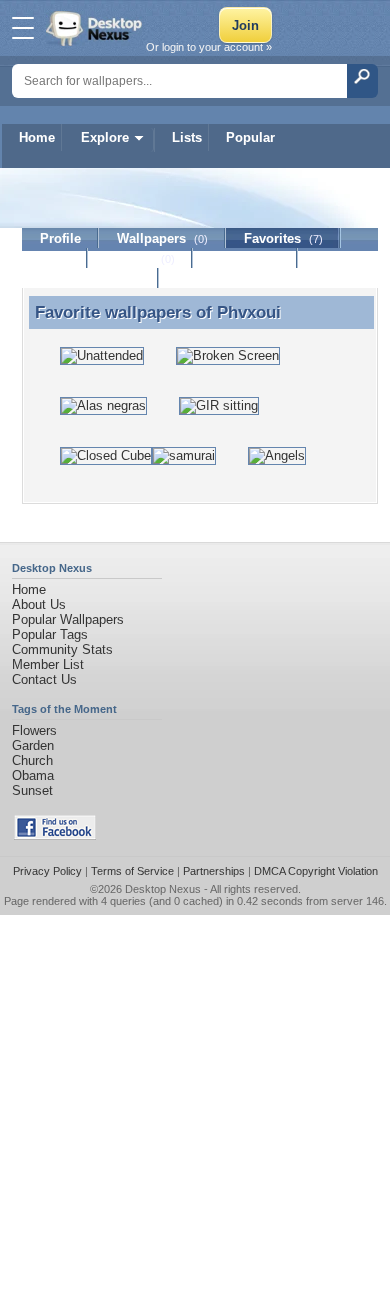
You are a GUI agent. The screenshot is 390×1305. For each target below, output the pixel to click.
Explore (105, 137)
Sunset (32, 790)
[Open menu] (23, 28)
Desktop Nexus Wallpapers (96, 28)
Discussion (245, 258)
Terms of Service (132, 871)
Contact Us (44, 679)
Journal (140, 258)
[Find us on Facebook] (55, 835)
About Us (39, 604)
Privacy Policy (47, 871)
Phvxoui (249, 312)
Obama (33, 775)
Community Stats (62, 649)
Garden (33, 745)
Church (32, 760)
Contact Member (90, 278)
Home (37, 137)
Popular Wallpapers (68, 619)
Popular (250, 137)
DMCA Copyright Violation (316, 871)
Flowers (34, 730)
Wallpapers (162, 238)
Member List (48, 664)
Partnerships (214, 871)
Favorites (283, 238)
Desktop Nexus (163, 889)
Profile (60, 238)
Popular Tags (50, 634)
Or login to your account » (209, 47)
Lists (187, 137)
